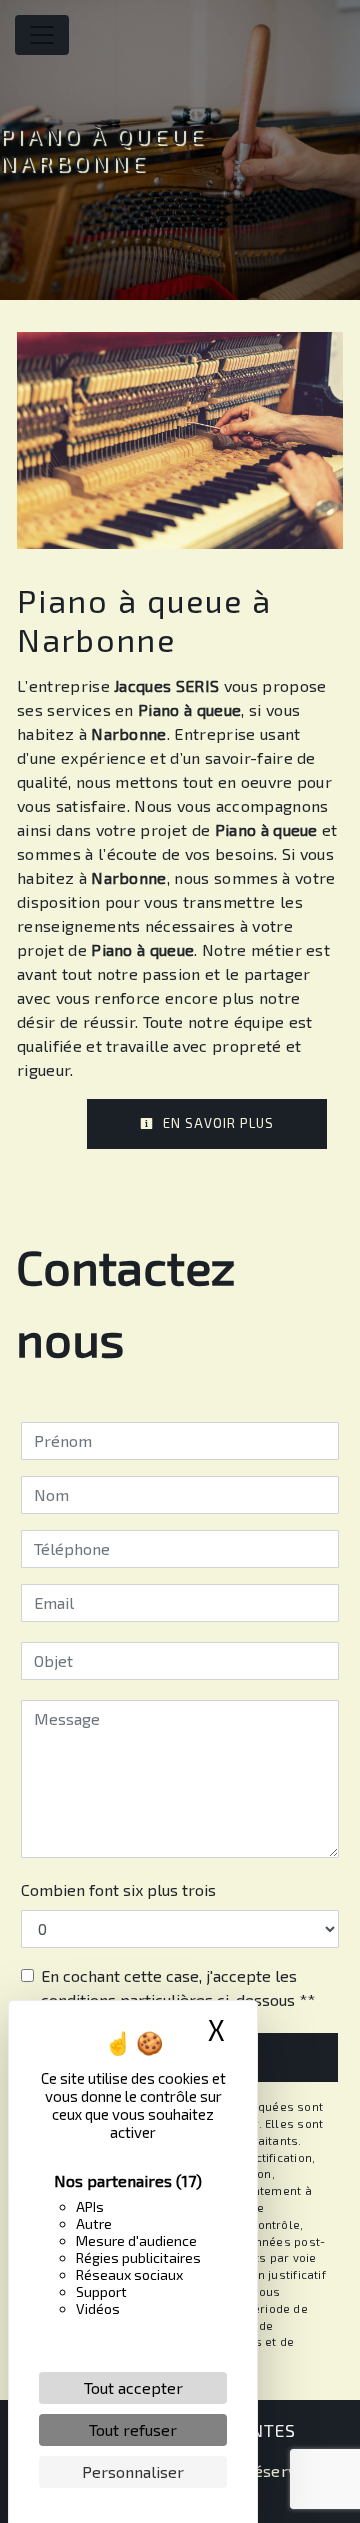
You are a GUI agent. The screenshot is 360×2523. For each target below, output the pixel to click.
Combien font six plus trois (118, 1889)
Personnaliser (133, 2471)
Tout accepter (133, 2387)
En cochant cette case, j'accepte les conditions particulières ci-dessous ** (178, 1987)
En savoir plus (216, 1123)
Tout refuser (133, 2429)
